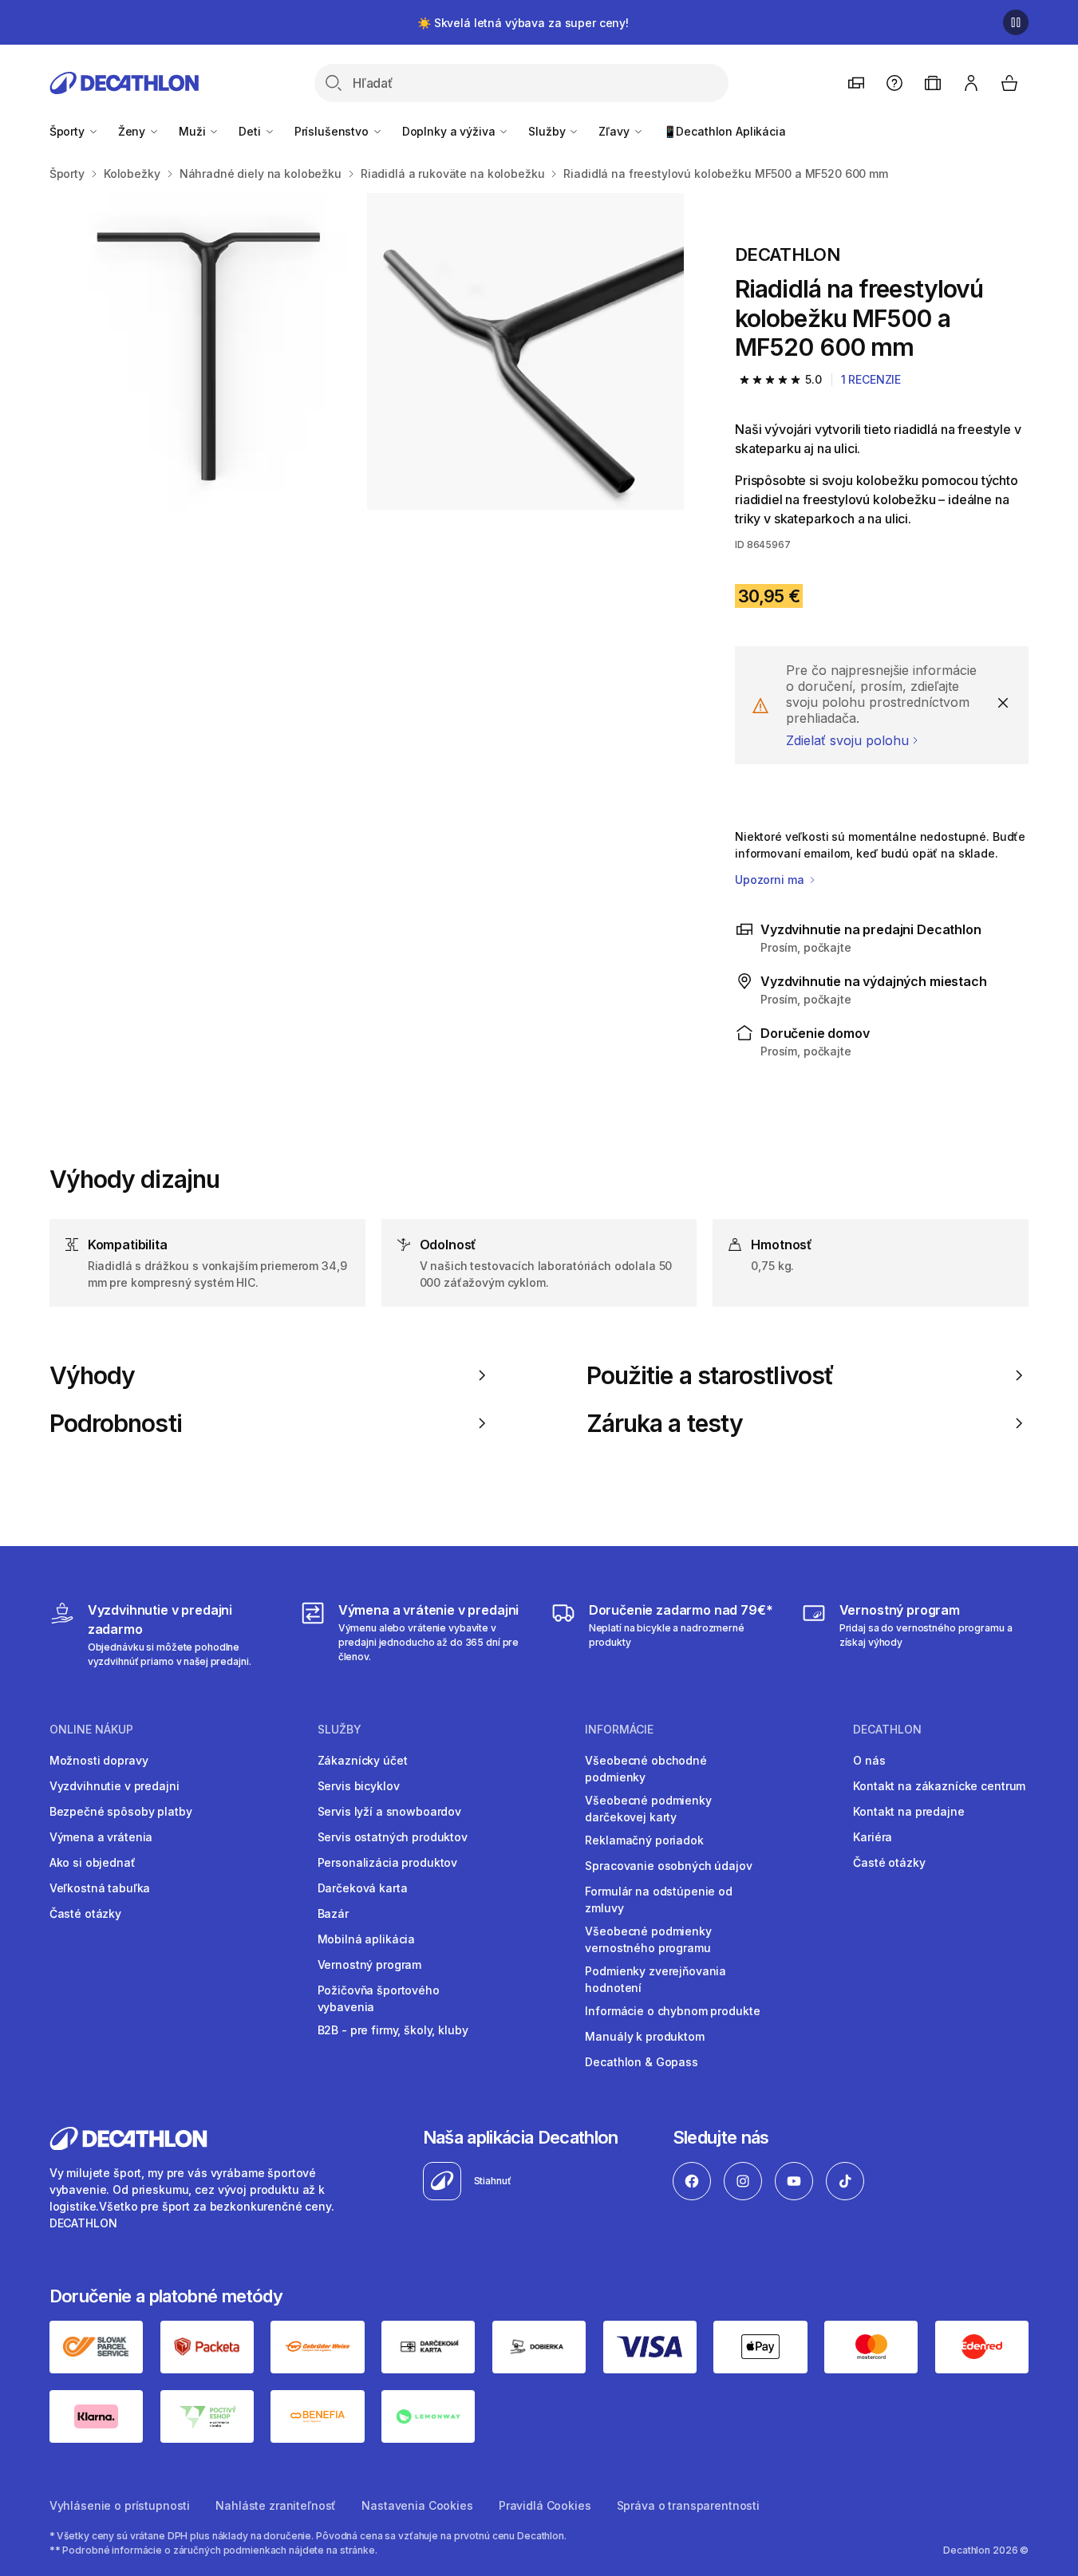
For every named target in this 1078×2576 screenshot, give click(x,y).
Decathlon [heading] (887, 1730)
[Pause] (1016, 22)
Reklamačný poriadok (644, 1840)
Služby (548, 131)
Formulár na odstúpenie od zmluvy (659, 1899)
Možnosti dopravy (99, 1760)
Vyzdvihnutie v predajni (115, 1786)
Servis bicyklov (359, 1786)
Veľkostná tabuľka (100, 1888)
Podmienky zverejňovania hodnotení (655, 1979)
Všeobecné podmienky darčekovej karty (648, 1809)
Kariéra (873, 1837)
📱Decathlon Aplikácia (725, 131)
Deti (251, 131)
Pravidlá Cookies (545, 2505)
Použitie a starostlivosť (710, 1375)
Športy (69, 131)
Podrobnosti (116, 1423)
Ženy (133, 131)
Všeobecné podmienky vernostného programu (648, 1939)
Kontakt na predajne (908, 1811)
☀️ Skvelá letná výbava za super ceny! (523, 23)
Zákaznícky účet (363, 1760)
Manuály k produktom (644, 2036)
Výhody (93, 1375)
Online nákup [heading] (91, 1730)
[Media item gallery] (367, 351)
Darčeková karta (363, 1888)
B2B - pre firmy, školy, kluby (393, 2030)
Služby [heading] (340, 1730)
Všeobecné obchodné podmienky (646, 1769)
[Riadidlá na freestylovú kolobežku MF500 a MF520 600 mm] (208, 351)
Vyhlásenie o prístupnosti (120, 2505)
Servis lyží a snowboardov (390, 1811)
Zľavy (615, 131)
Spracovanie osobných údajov (668, 1866)
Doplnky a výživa (450, 131)
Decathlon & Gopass (641, 2062)
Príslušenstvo (333, 131)
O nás (869, 1760)
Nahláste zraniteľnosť (276, 2505)
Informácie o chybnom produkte (672, 2011)
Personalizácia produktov (388, 1862)
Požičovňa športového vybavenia (379, 1998)
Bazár (333, 1913)
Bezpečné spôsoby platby (121, 1811)
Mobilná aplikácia (367, 1939)
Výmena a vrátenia (101, 1837)
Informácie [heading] (619, 1730)
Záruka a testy (665, 1423)
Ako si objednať (93, 1862)
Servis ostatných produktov (393, 1837)
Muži (193, 131)
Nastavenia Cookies (417, 2505)
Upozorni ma (771, 880)
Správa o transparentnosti (689, 2505)
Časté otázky (85, 1913)
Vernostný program (370, 1965)
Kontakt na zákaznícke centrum (939, 1786)
